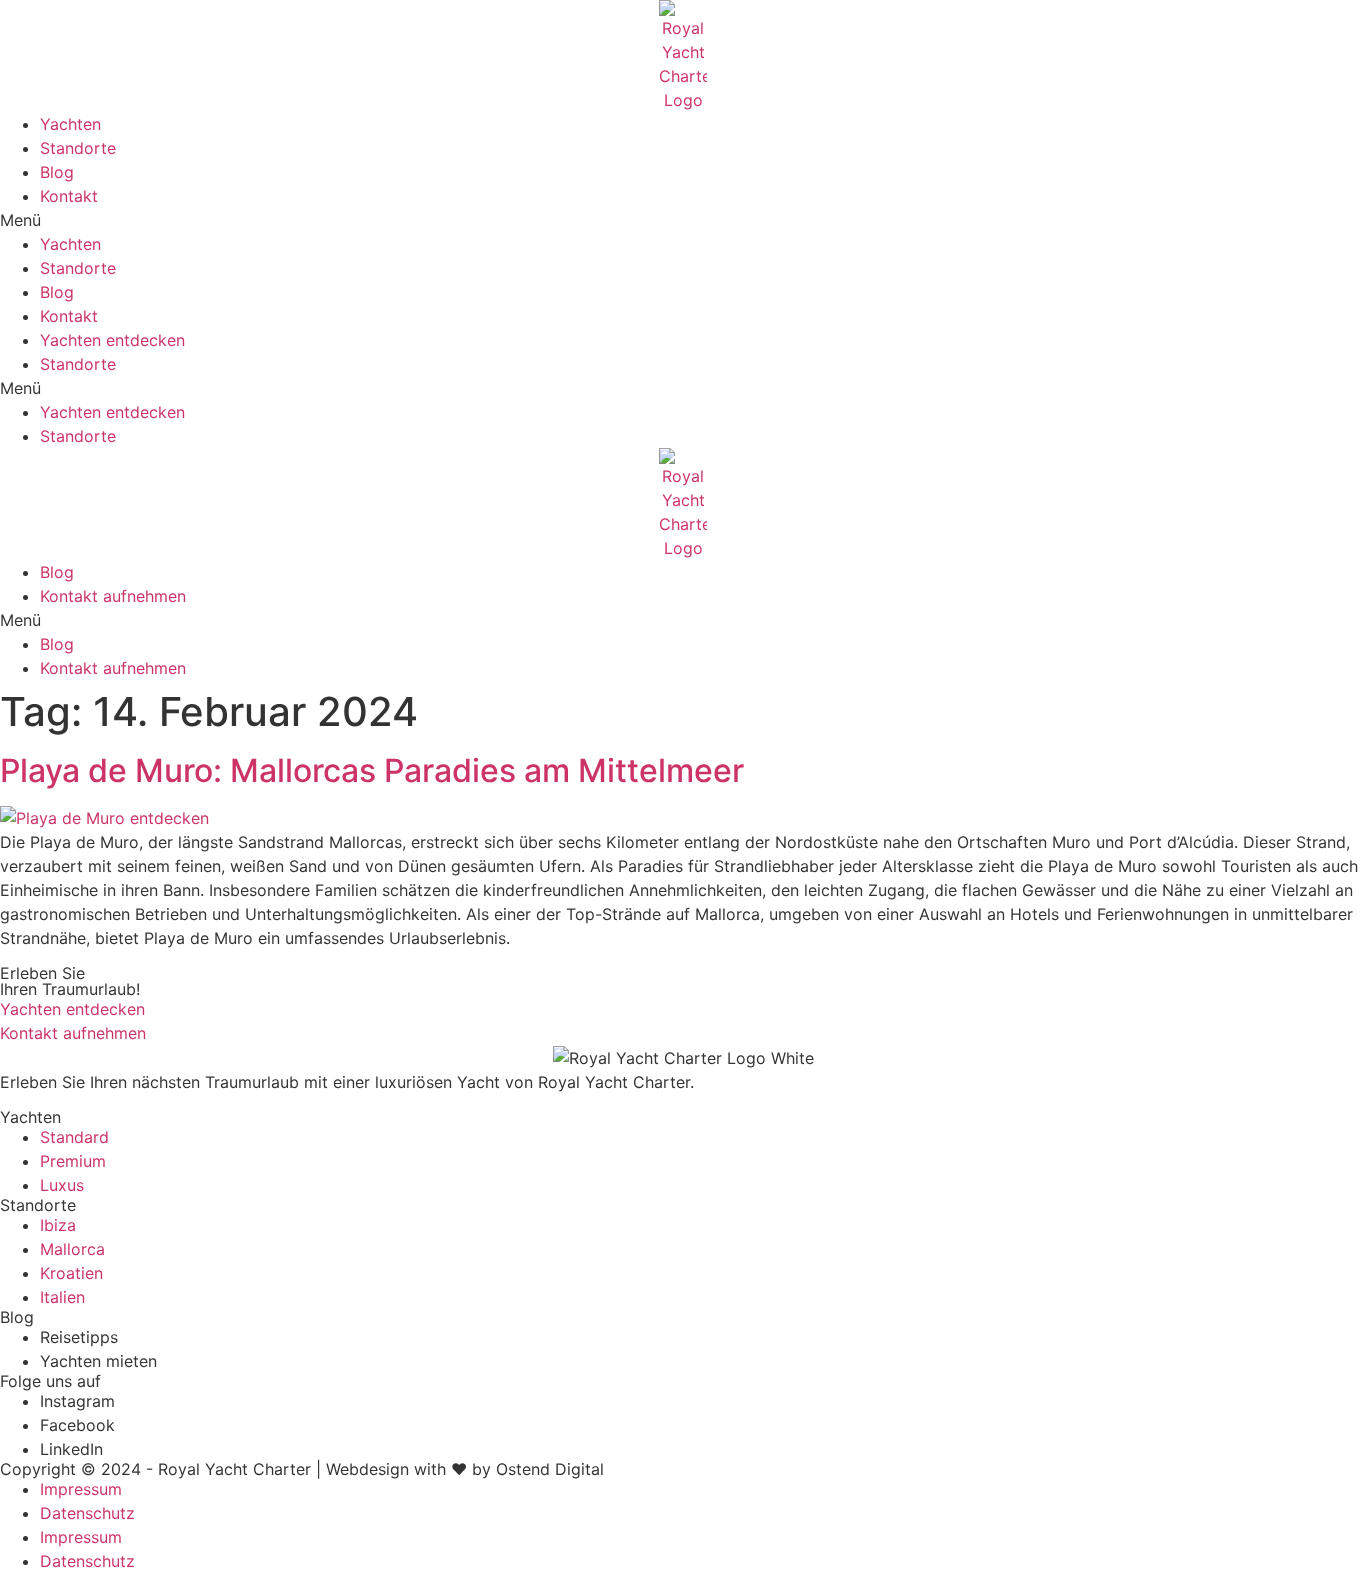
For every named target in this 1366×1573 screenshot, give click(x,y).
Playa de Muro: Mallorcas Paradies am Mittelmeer (372, 770)
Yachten (70, 124)
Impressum (81, 1489)
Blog (57, 172)
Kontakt (69, 196)
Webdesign (367, 1469)
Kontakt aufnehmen (113, 596)
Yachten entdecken (112, 340)
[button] (683, 220)
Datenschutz (87, 1513)
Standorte (78, 148)
